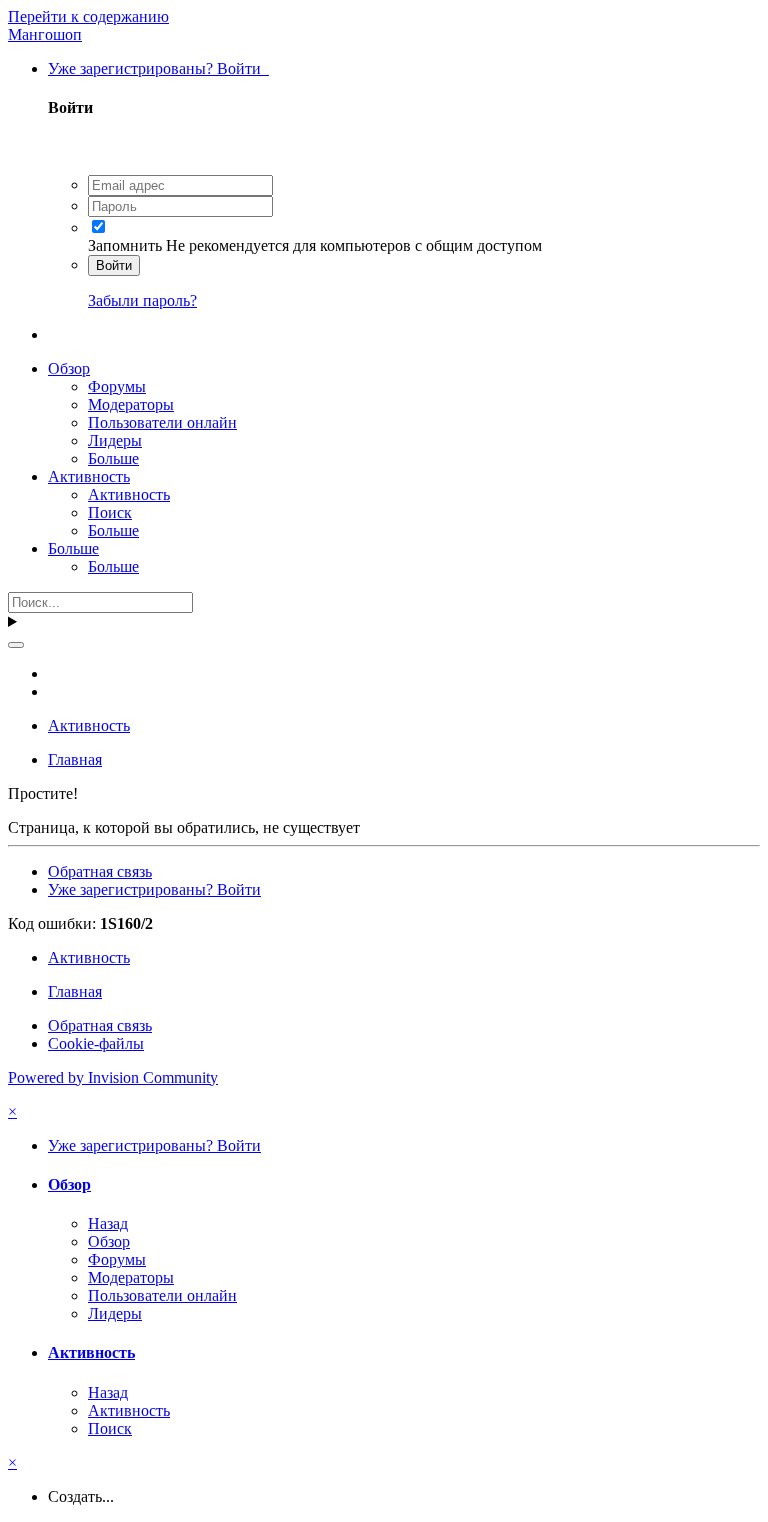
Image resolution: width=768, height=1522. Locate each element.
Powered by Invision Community (113, 1077)
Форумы (117, 386)
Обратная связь (100, 871)
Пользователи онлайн (162, 422)
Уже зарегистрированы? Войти (158, 68)
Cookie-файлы (96, 1043)
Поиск (110, 512)
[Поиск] (16, 645)
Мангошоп (45, 34)
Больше (113, 458)
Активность (89, 476)
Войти (114, 265)
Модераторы (131, 404)
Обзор (69, 368)
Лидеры (115, 440)
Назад (108, 1223)
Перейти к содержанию (88, 16)
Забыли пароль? (142, 300)
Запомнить (125, 245)
